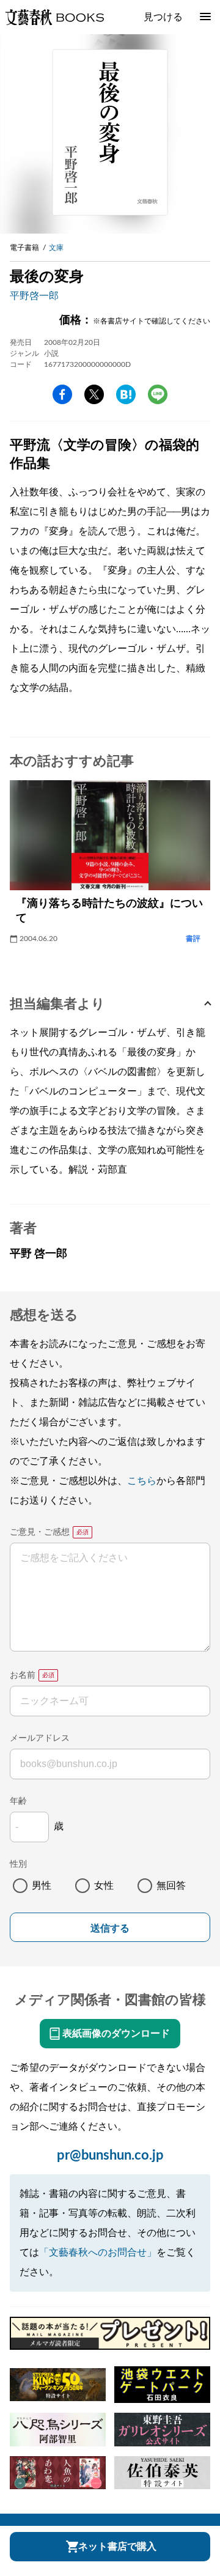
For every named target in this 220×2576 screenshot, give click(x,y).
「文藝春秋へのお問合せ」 (98, 2253)
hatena (126, 394)
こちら (142, 1481)
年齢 (18, 1801)
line (158, 394)
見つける (163, 17)
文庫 (56, 248)
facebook (62, 394)
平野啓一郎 (34, 296)
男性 (42, 1886)
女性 (104, 1886)
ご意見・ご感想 (40, 1532)
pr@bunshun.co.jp (110, 2155)
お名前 (23, 1675)
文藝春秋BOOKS (54, 17)
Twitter (94, 394)
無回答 (171, 1886)
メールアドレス (40, 1738)
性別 (18, 1864)
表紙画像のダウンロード (116, 2034)
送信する (110, 1928)
